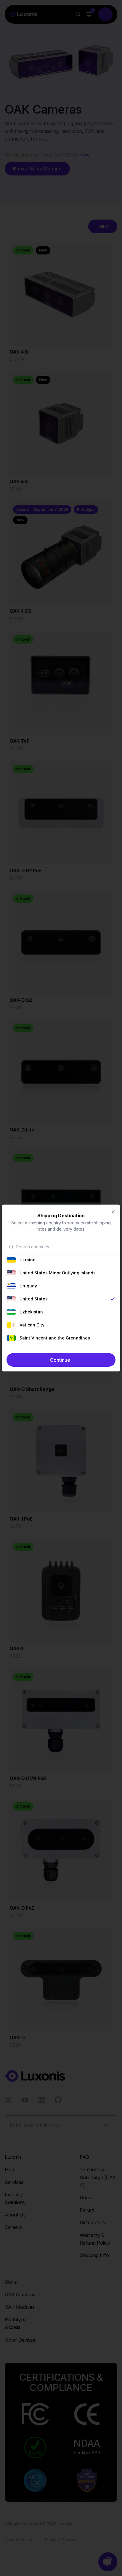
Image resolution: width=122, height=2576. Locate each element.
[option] (61, 1260)
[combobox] (65, 1247)
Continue (60, 1360)
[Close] (113, 1212)
